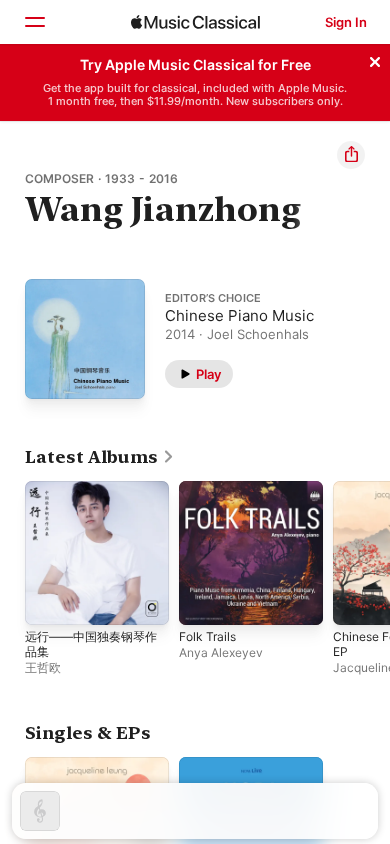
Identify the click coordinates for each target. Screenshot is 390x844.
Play (208, 373)
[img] (195, 22)
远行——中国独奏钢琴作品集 (91, 644)
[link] (100, 457)
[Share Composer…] (351, 155)
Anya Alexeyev (221, 652)
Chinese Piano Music (239, 314)
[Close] (375, 59)
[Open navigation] (34, 22)
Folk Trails (207, 636)
